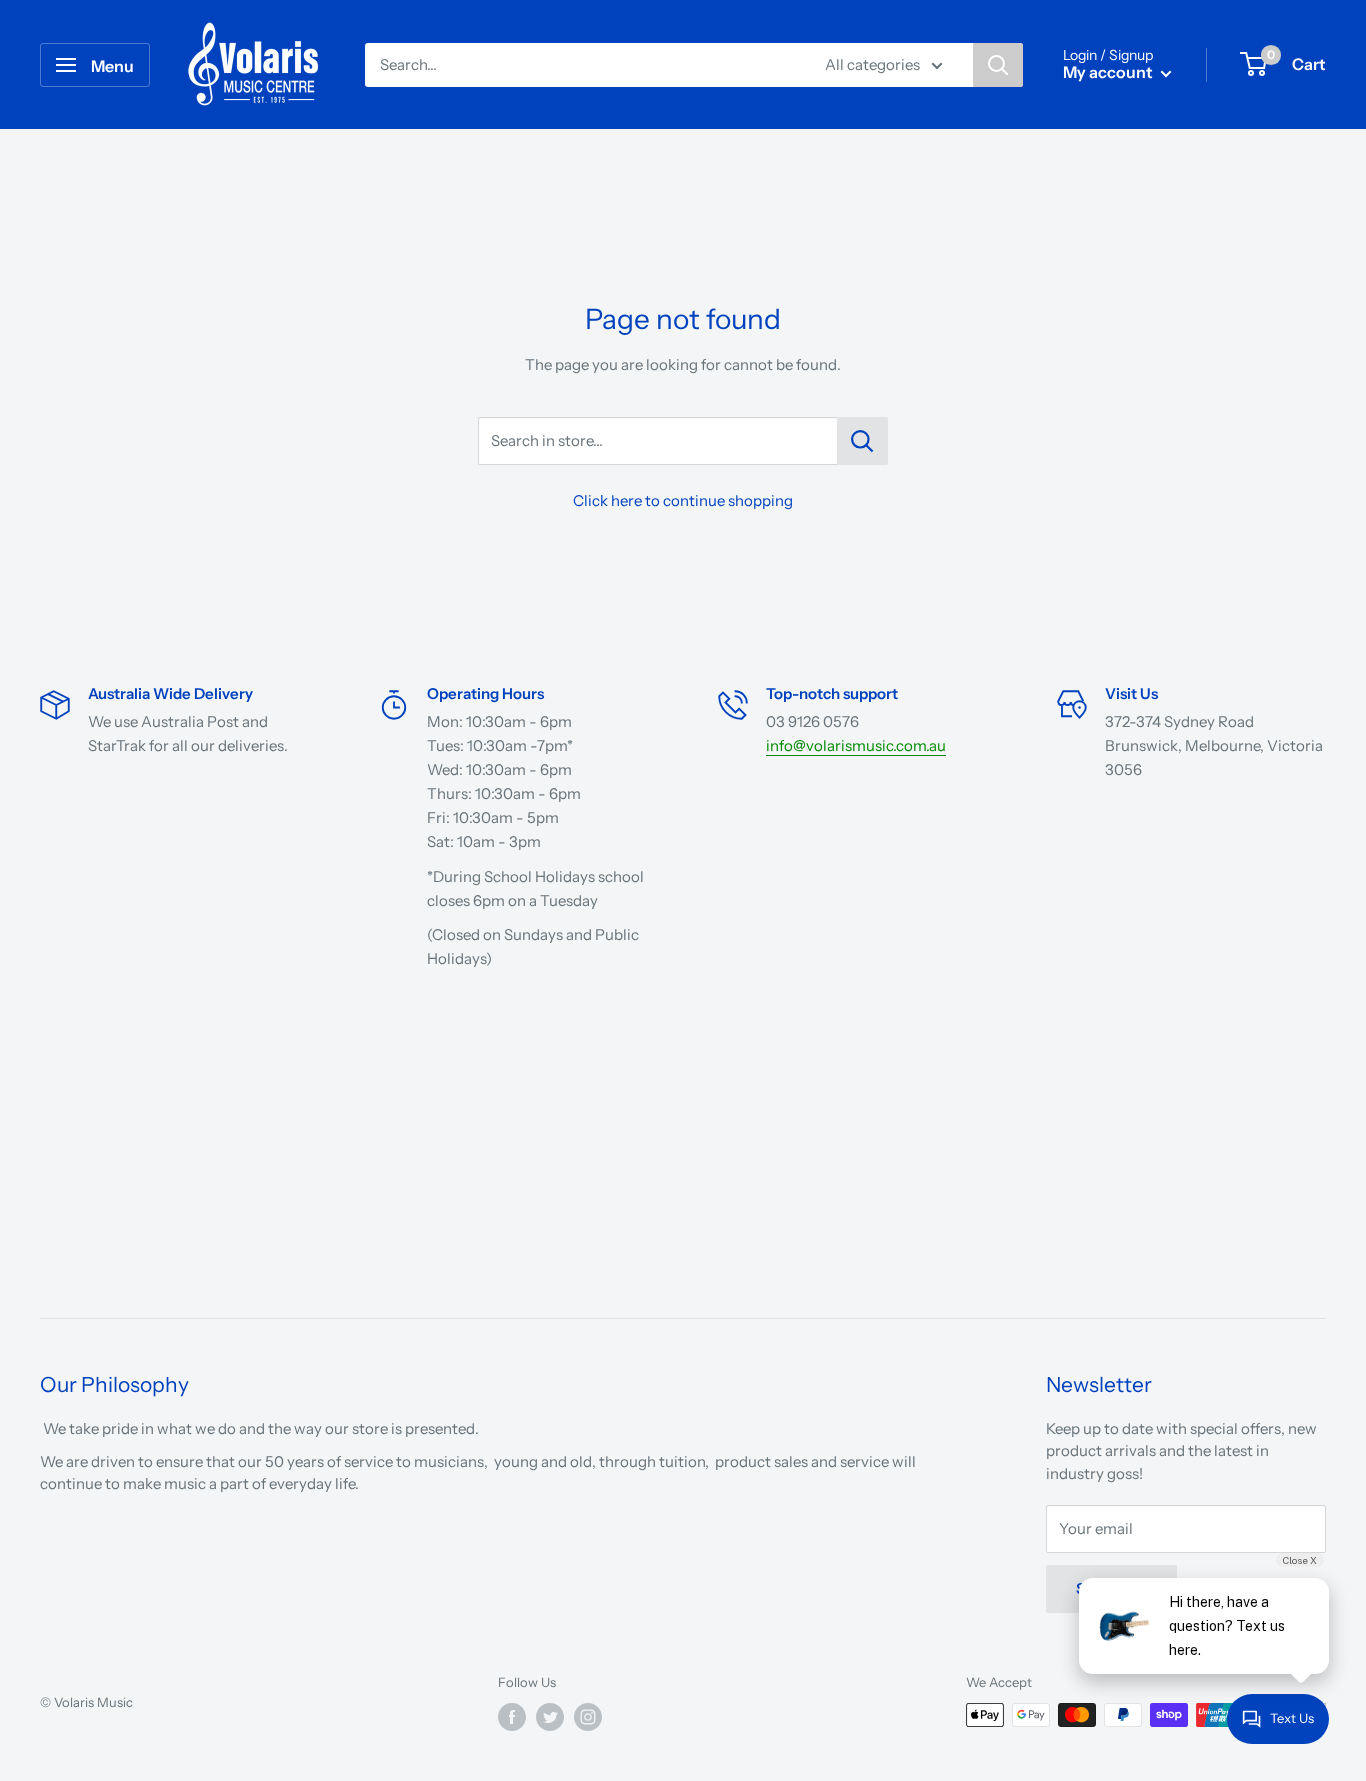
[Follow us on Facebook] (512, 1717)
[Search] (998, 65)
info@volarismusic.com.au (856, 745)
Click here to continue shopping (683, 500)
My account (1109, 72)
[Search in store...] (862, 441)
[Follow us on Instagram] (588, 1717)
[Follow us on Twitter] (550, 1717)
